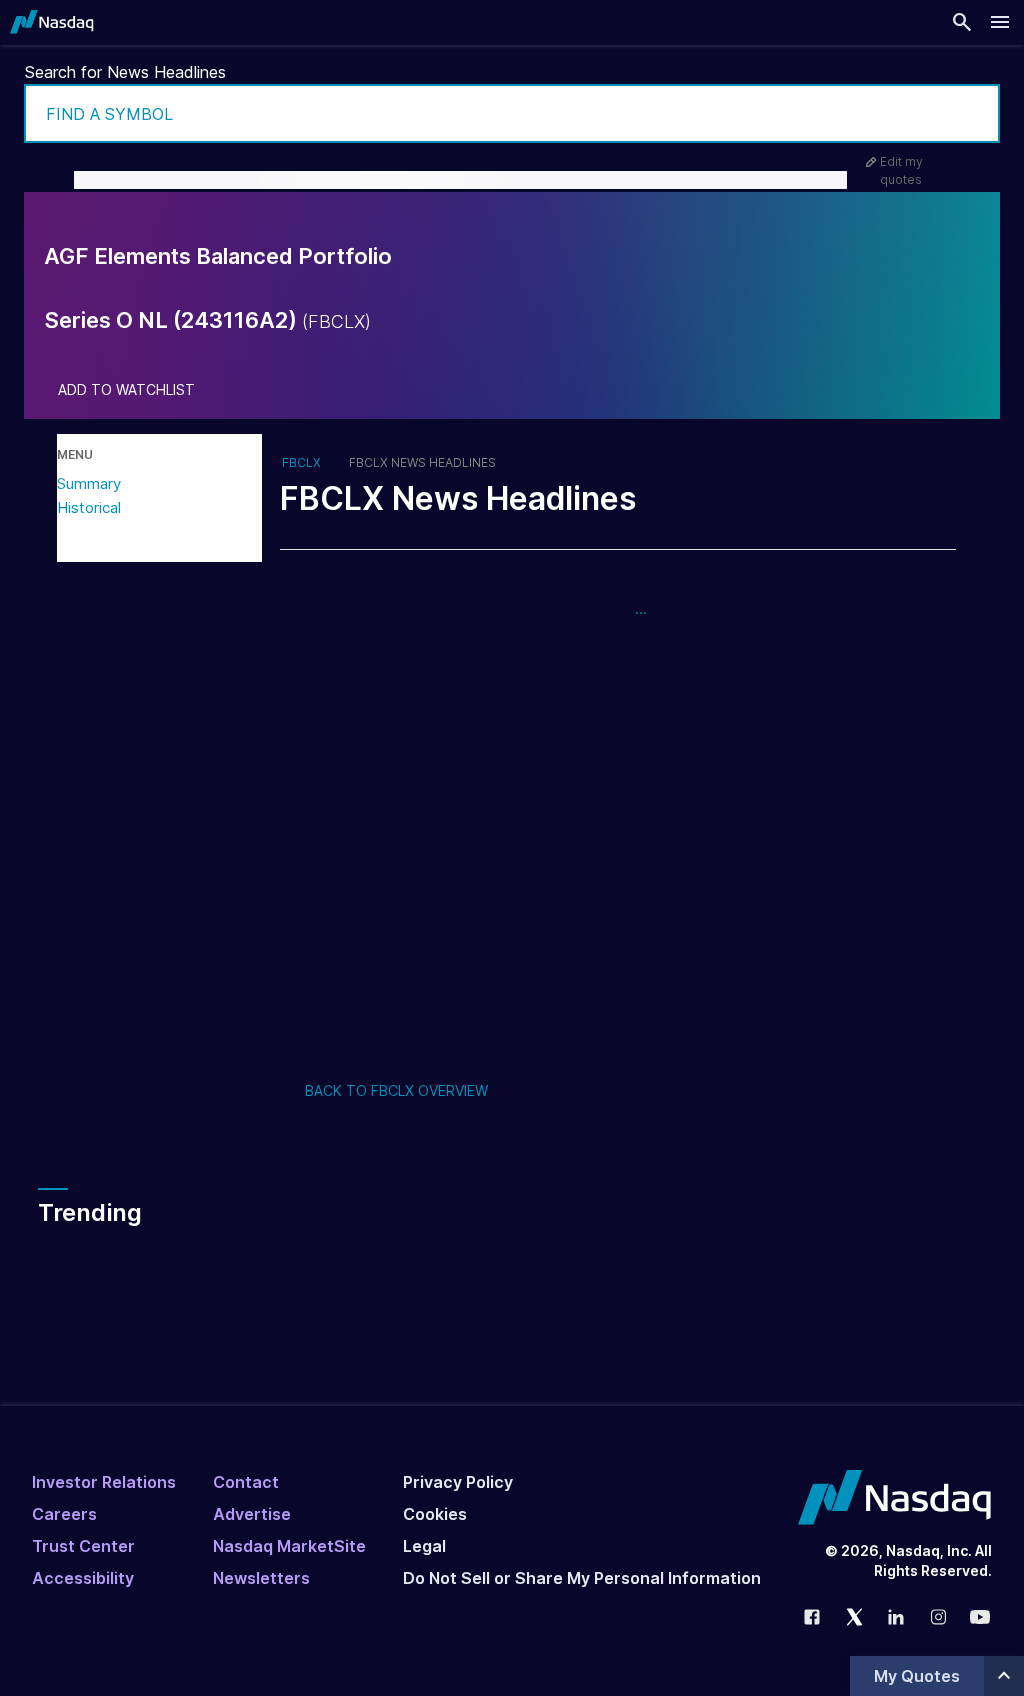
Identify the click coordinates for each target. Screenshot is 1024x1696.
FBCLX (301, 463)
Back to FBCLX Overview (396, 1090)
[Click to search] (971, 113)
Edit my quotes (901, 170)
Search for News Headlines (125, 72)
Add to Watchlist (126, 390)
